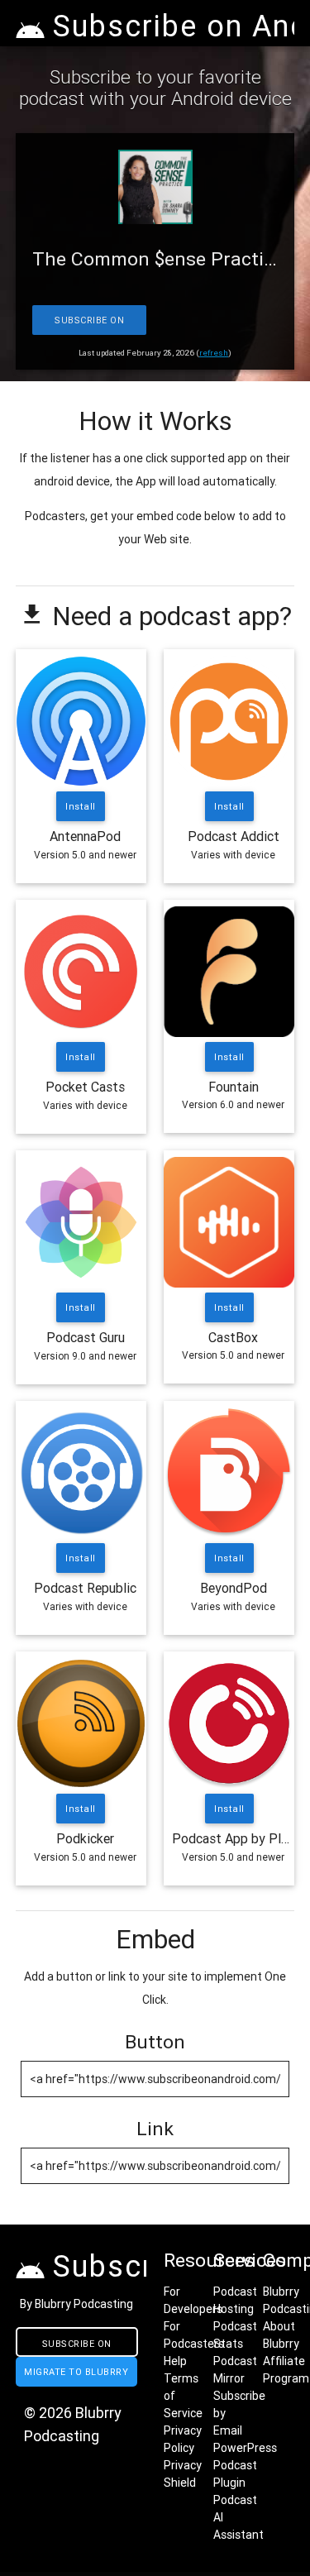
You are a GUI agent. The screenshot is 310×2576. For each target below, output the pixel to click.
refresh (214, 353)
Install (81, 806)
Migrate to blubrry (76, 2372)
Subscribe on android (77, 2347)
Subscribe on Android (89, 325)
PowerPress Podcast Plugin (245, 2465)
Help (175, 2361)
